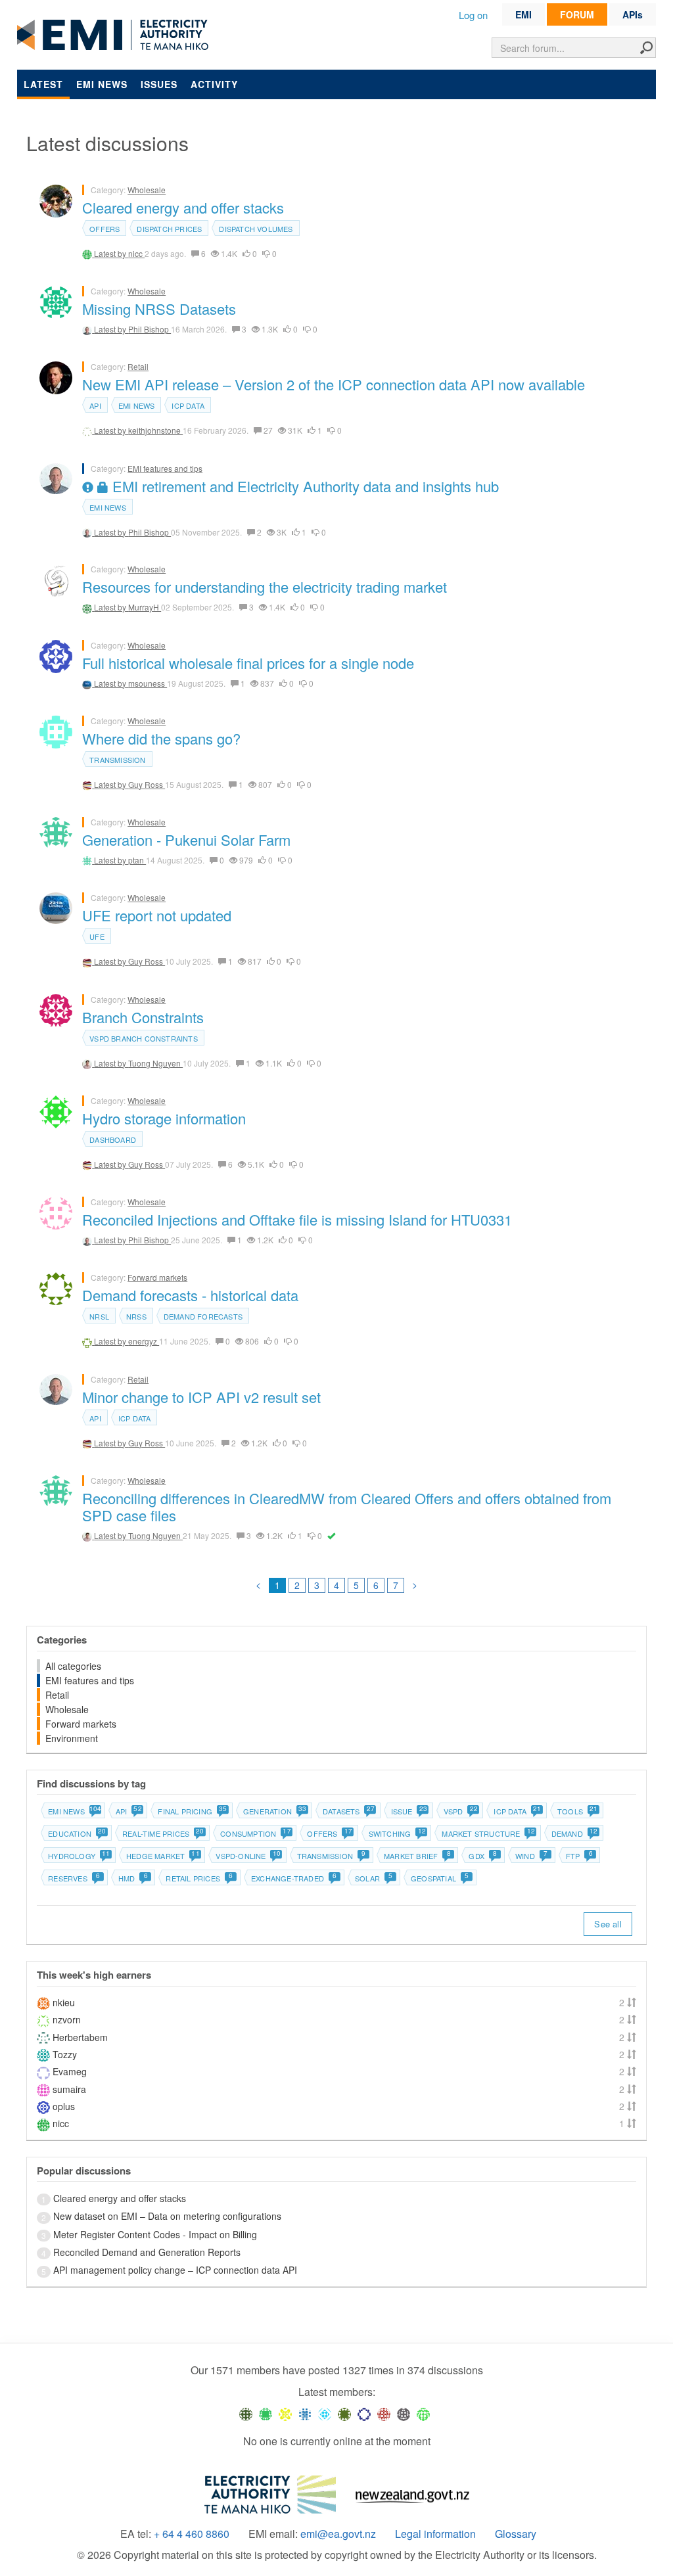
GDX (483, 1856)
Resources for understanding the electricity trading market (265, 586)
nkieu (64, 2002)
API (95, 405)
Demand (574, 1833)
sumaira (69, 2089)
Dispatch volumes (256, 229)
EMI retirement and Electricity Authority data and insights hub (304, 486)
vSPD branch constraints (144, 1038)
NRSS (136, 1316)
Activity (214, 84)
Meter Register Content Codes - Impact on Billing (155, 2234)
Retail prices (199, 1878)
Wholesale (147, 190)
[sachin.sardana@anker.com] (404, 2413)
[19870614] (266, 2413)
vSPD (460, 1811)
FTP (579, 1856)
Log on (473, 15)
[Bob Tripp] (423, 2413)
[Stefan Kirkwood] (246, 2413)
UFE (97, 936)
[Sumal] (305, 2413)
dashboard (113, 1139)
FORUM (577, 14)
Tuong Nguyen (155, 1063)
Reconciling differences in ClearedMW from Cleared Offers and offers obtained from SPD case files (347, 1506)
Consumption (255, 1833)
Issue (409, 1811)
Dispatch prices (169, 229)
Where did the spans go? (161, 738)
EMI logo (116, 35)
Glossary (516, 2534)
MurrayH (145, 607)
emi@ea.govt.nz (338, 2534)
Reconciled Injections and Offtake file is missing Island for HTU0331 (297, 1219)
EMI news (102, 84)
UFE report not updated (157, 915)
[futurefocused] (364, 2413)
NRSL (99, 1316)
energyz (144, 1341)
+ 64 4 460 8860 (192, 2534)
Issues (159, 84)
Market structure (488, 1833)
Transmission (117, 760)
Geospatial (440, 1878)
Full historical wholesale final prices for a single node (248, 663)
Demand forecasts (203, 1316)
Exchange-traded (294, 1878)
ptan (137, 860)
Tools (577, 1811)
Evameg (70, 2071)
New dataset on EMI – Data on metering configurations (167, 2216)
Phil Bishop (150, 329)
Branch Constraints (143, 1017)
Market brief (417, 1856)
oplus (64, 2106)
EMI (523, 14)
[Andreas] (384, 2413)
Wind (531, 1856)
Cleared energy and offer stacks (183, 207)
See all (608, 1924)
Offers (104, 229)
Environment (72, 1738)
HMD (133, 1878)
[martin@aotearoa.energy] (344, 2413)
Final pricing (192, 1811)
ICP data (188, 405)
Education (77, 1833)
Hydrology (79, 1856)
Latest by (111, 253)
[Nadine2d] (325, 2413)
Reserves (74, 1878)
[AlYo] (285, 2413)
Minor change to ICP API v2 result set (201, 1397)
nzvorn (67, 2019)
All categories (73, 1666)
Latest (43, 84)
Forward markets (157, 1277)
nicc (136, 253)
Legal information (435, 2534)
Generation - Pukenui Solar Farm (186, 839)
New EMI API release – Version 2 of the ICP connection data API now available (334, 384)
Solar (374, 1878)
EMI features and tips (165, 468)
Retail (138, 366)
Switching (397, 1833)
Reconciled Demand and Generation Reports (147, 2252)
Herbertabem (80, 2037)
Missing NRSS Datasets (159, 309)
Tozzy (65, 2054)
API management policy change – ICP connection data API (175, 2270)
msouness (148, 683)
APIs (633, 14)
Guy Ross (147, 784)
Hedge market (162, 1856)
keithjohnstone (155, 430)
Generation (274, 1811)
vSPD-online (247, 1856)
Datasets (348, 1811)
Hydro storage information (164, 1118)
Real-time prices (163, 1833)
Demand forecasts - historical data (190, 1295)
